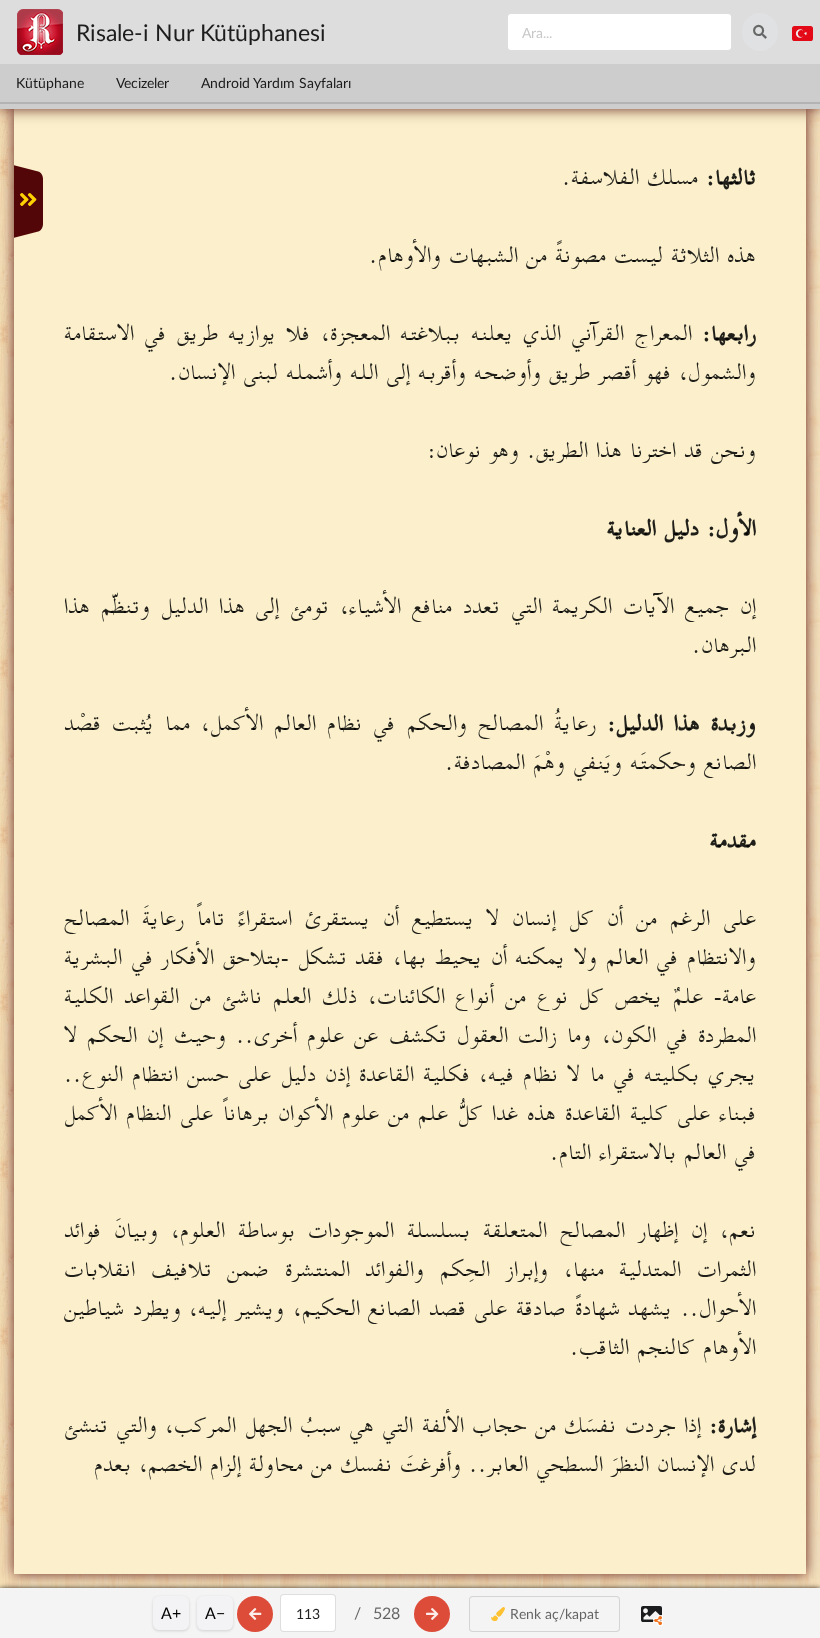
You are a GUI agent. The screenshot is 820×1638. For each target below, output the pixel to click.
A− (215, 1612)
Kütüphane (50, 82)
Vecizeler (142, 82)
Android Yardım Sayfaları (276, 82)
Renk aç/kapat (552, 1613)
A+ (171, 1612)
